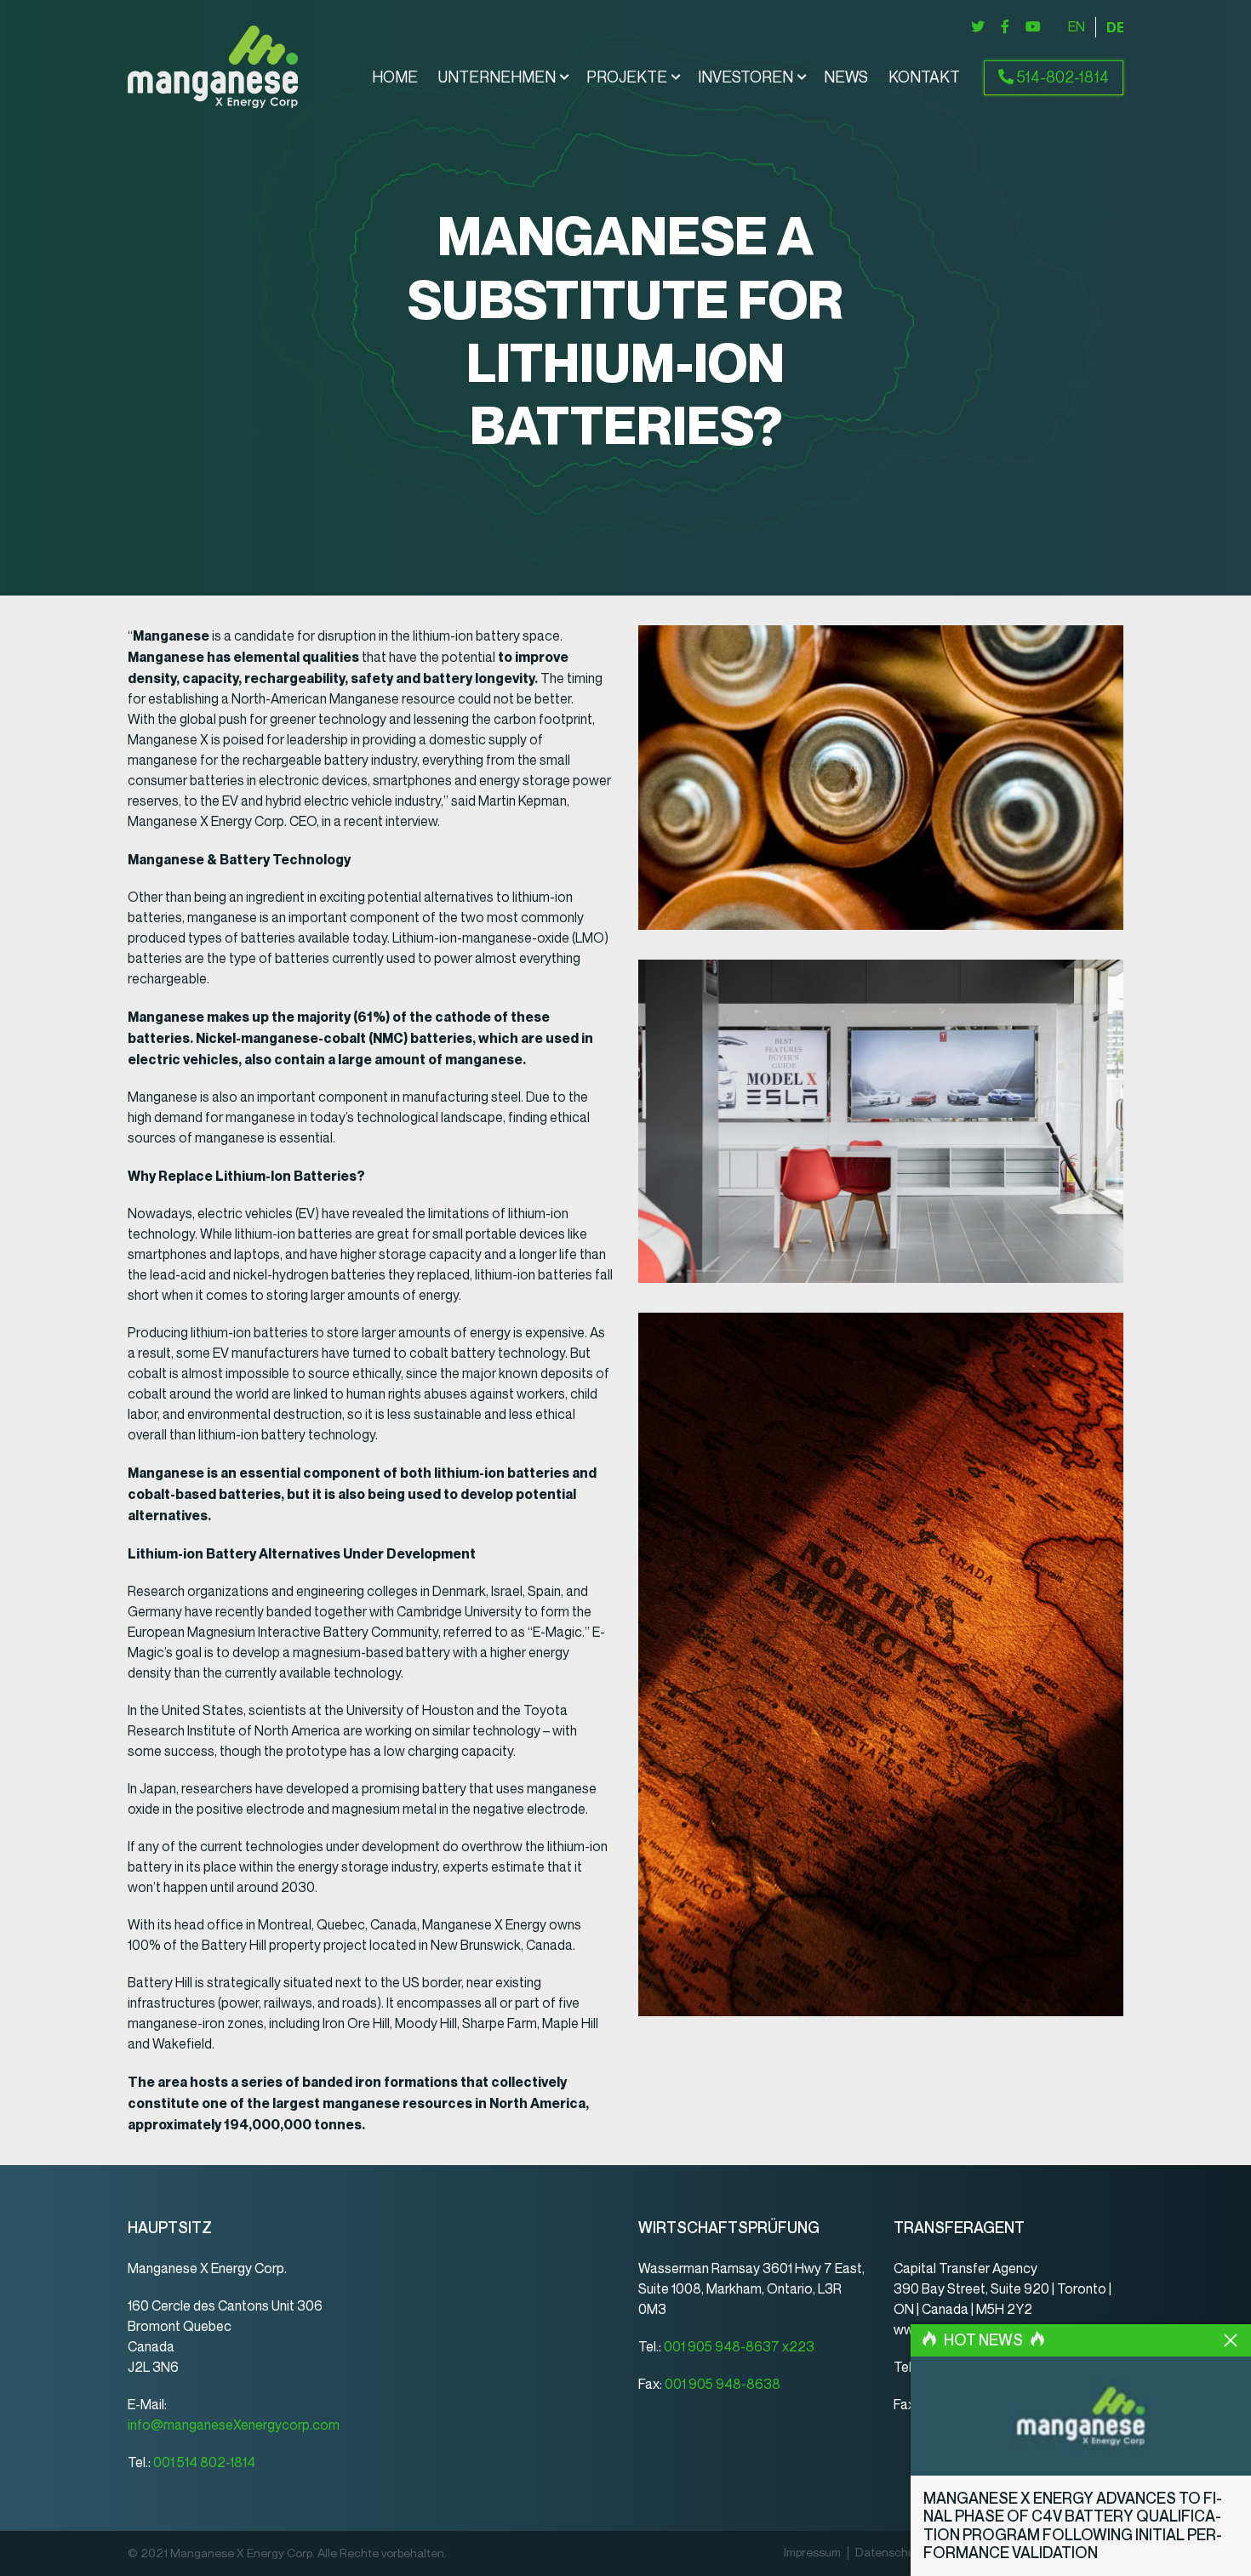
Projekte (627, 77)
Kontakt (924, 77)
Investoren (745, 77)
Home (395, 77)
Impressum (812, 2553)
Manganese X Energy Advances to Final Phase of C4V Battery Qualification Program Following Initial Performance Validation (1073, 2526)
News (846, 77)
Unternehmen (497, 77)
